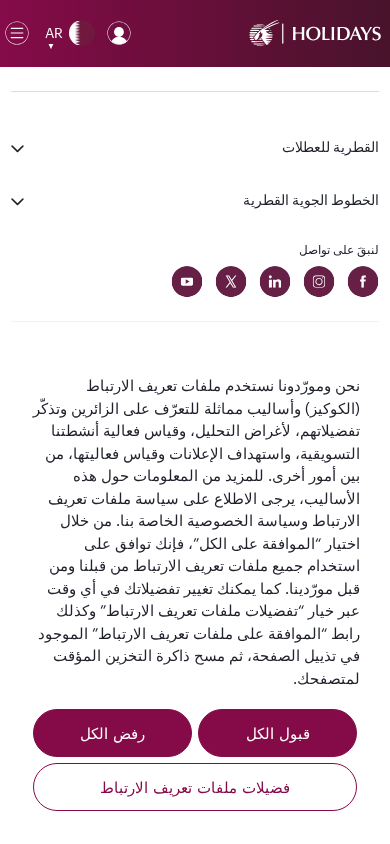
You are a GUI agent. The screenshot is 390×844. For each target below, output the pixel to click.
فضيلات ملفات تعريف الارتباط (195, 787)
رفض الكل (112, 733)
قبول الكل (278, 733)
